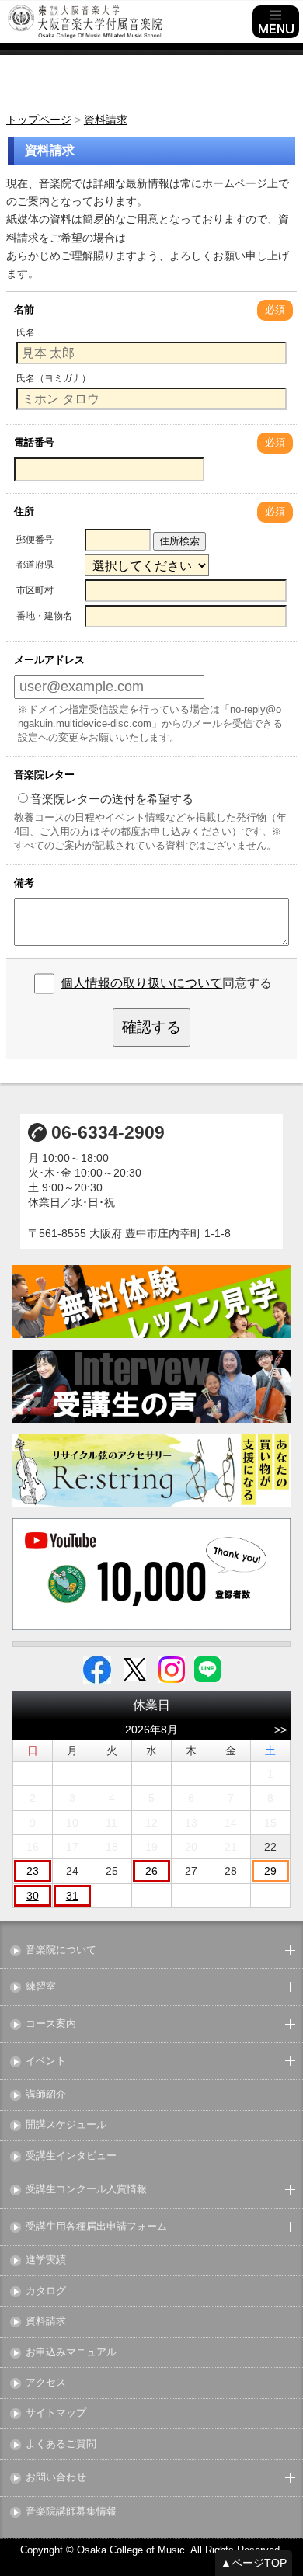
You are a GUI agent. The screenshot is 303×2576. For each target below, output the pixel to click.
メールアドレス (49, 660)
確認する (151, 1027)
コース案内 (51, 2024)
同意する (166, 983)
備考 (24, 883)
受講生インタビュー (71, 2156)
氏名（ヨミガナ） (54, 378)
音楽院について (61, 1950)
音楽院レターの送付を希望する (112, 799)
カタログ (46, 2291)
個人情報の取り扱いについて (141, 983)
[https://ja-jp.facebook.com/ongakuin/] (97, 1668)
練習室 (41, 1987)
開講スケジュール (66, 2125)
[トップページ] (128, 22)
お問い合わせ (56, 2478)
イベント (46, 2061)
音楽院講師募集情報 (71, 2512)
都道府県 (35, 565)
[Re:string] (152, 1471)
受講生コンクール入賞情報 (86, 2190)
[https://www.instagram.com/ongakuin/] (172, 1668)
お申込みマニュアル (71, 2353)
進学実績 (46, 2260)
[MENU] (276, 22)
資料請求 (46, 2322)
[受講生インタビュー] (152, 1386)
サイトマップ (56, 2413)
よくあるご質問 (61, 2444)
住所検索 (179, 541)
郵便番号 (35, 540)
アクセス (46, 2383)
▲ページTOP (254, 2563)
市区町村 (35, 590)
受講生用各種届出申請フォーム (96, 2227)
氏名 (26, 332)
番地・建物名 (44, 616)
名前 (24, 309)
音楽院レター (44, 775)
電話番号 (34, 442)
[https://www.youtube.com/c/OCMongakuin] (152, 1574)
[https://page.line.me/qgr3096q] (207, 1668)
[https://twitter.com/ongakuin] (135, 1668)
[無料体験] (152, 1302)
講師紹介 (46, 2095)
